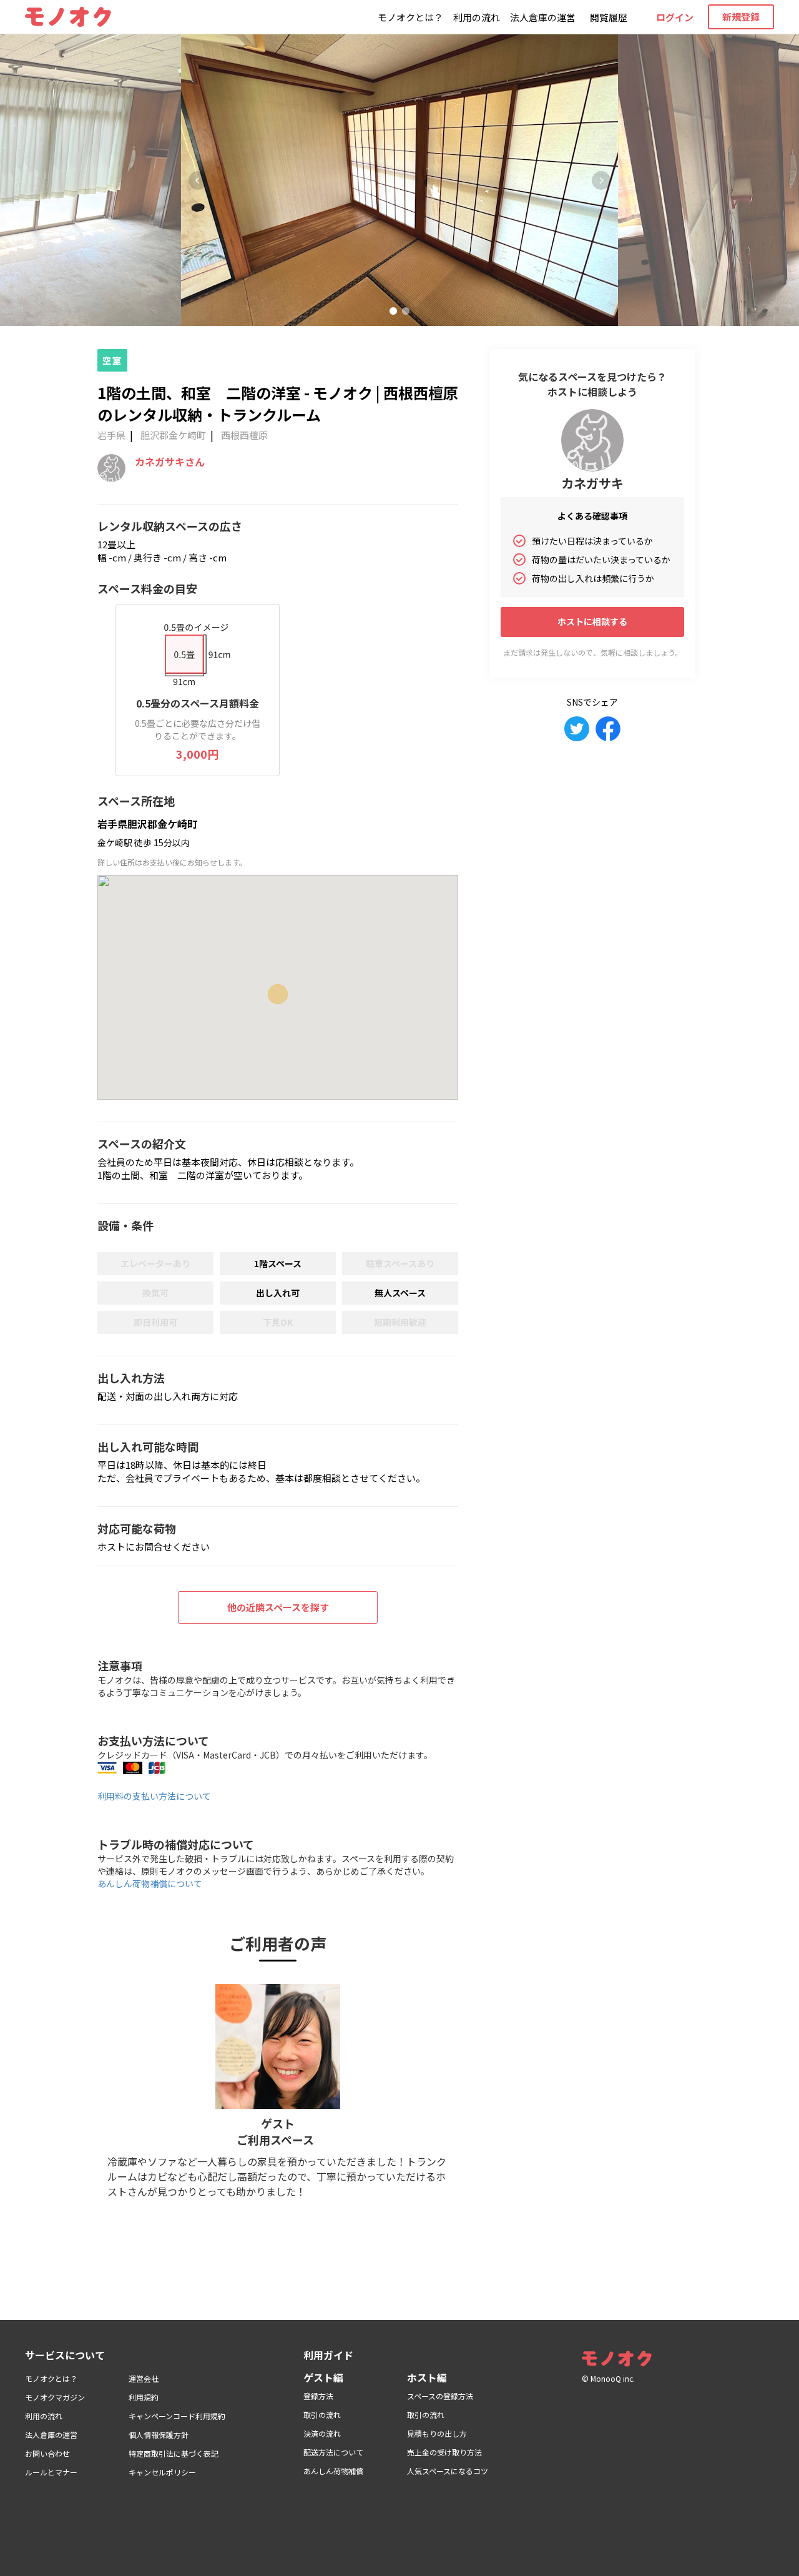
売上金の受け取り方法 (444, 2452)
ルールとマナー (51, 2472)
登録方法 (318, 2396)
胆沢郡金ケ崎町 (173, 435)
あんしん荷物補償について (150, 1883)
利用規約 (144, 2397)
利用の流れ (477, 17)
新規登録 (741, 17)
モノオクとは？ (410, 17)
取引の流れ (322, 2415)
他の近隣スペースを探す (278, 1607)
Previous (198, 180)
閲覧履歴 (609, 17)
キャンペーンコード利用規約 (177, 2416)
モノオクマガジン (55, 2397)
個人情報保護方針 (159, 2435)
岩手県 (111, 435)
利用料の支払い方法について (154, 1796)
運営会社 (144, 2378)
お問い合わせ (47, 2453)
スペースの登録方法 (440, 2396)
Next (601, 180)
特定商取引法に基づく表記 (174, 2453)
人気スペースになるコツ (448, 2471)
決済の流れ (322, 2433)
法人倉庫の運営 (543, 17)
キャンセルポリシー (162, 2472)
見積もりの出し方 (437, 2433)
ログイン (675, 17)
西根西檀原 (244, 435)
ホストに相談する (592, 621)
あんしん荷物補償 (333, 2471)
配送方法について (333, 2452)
